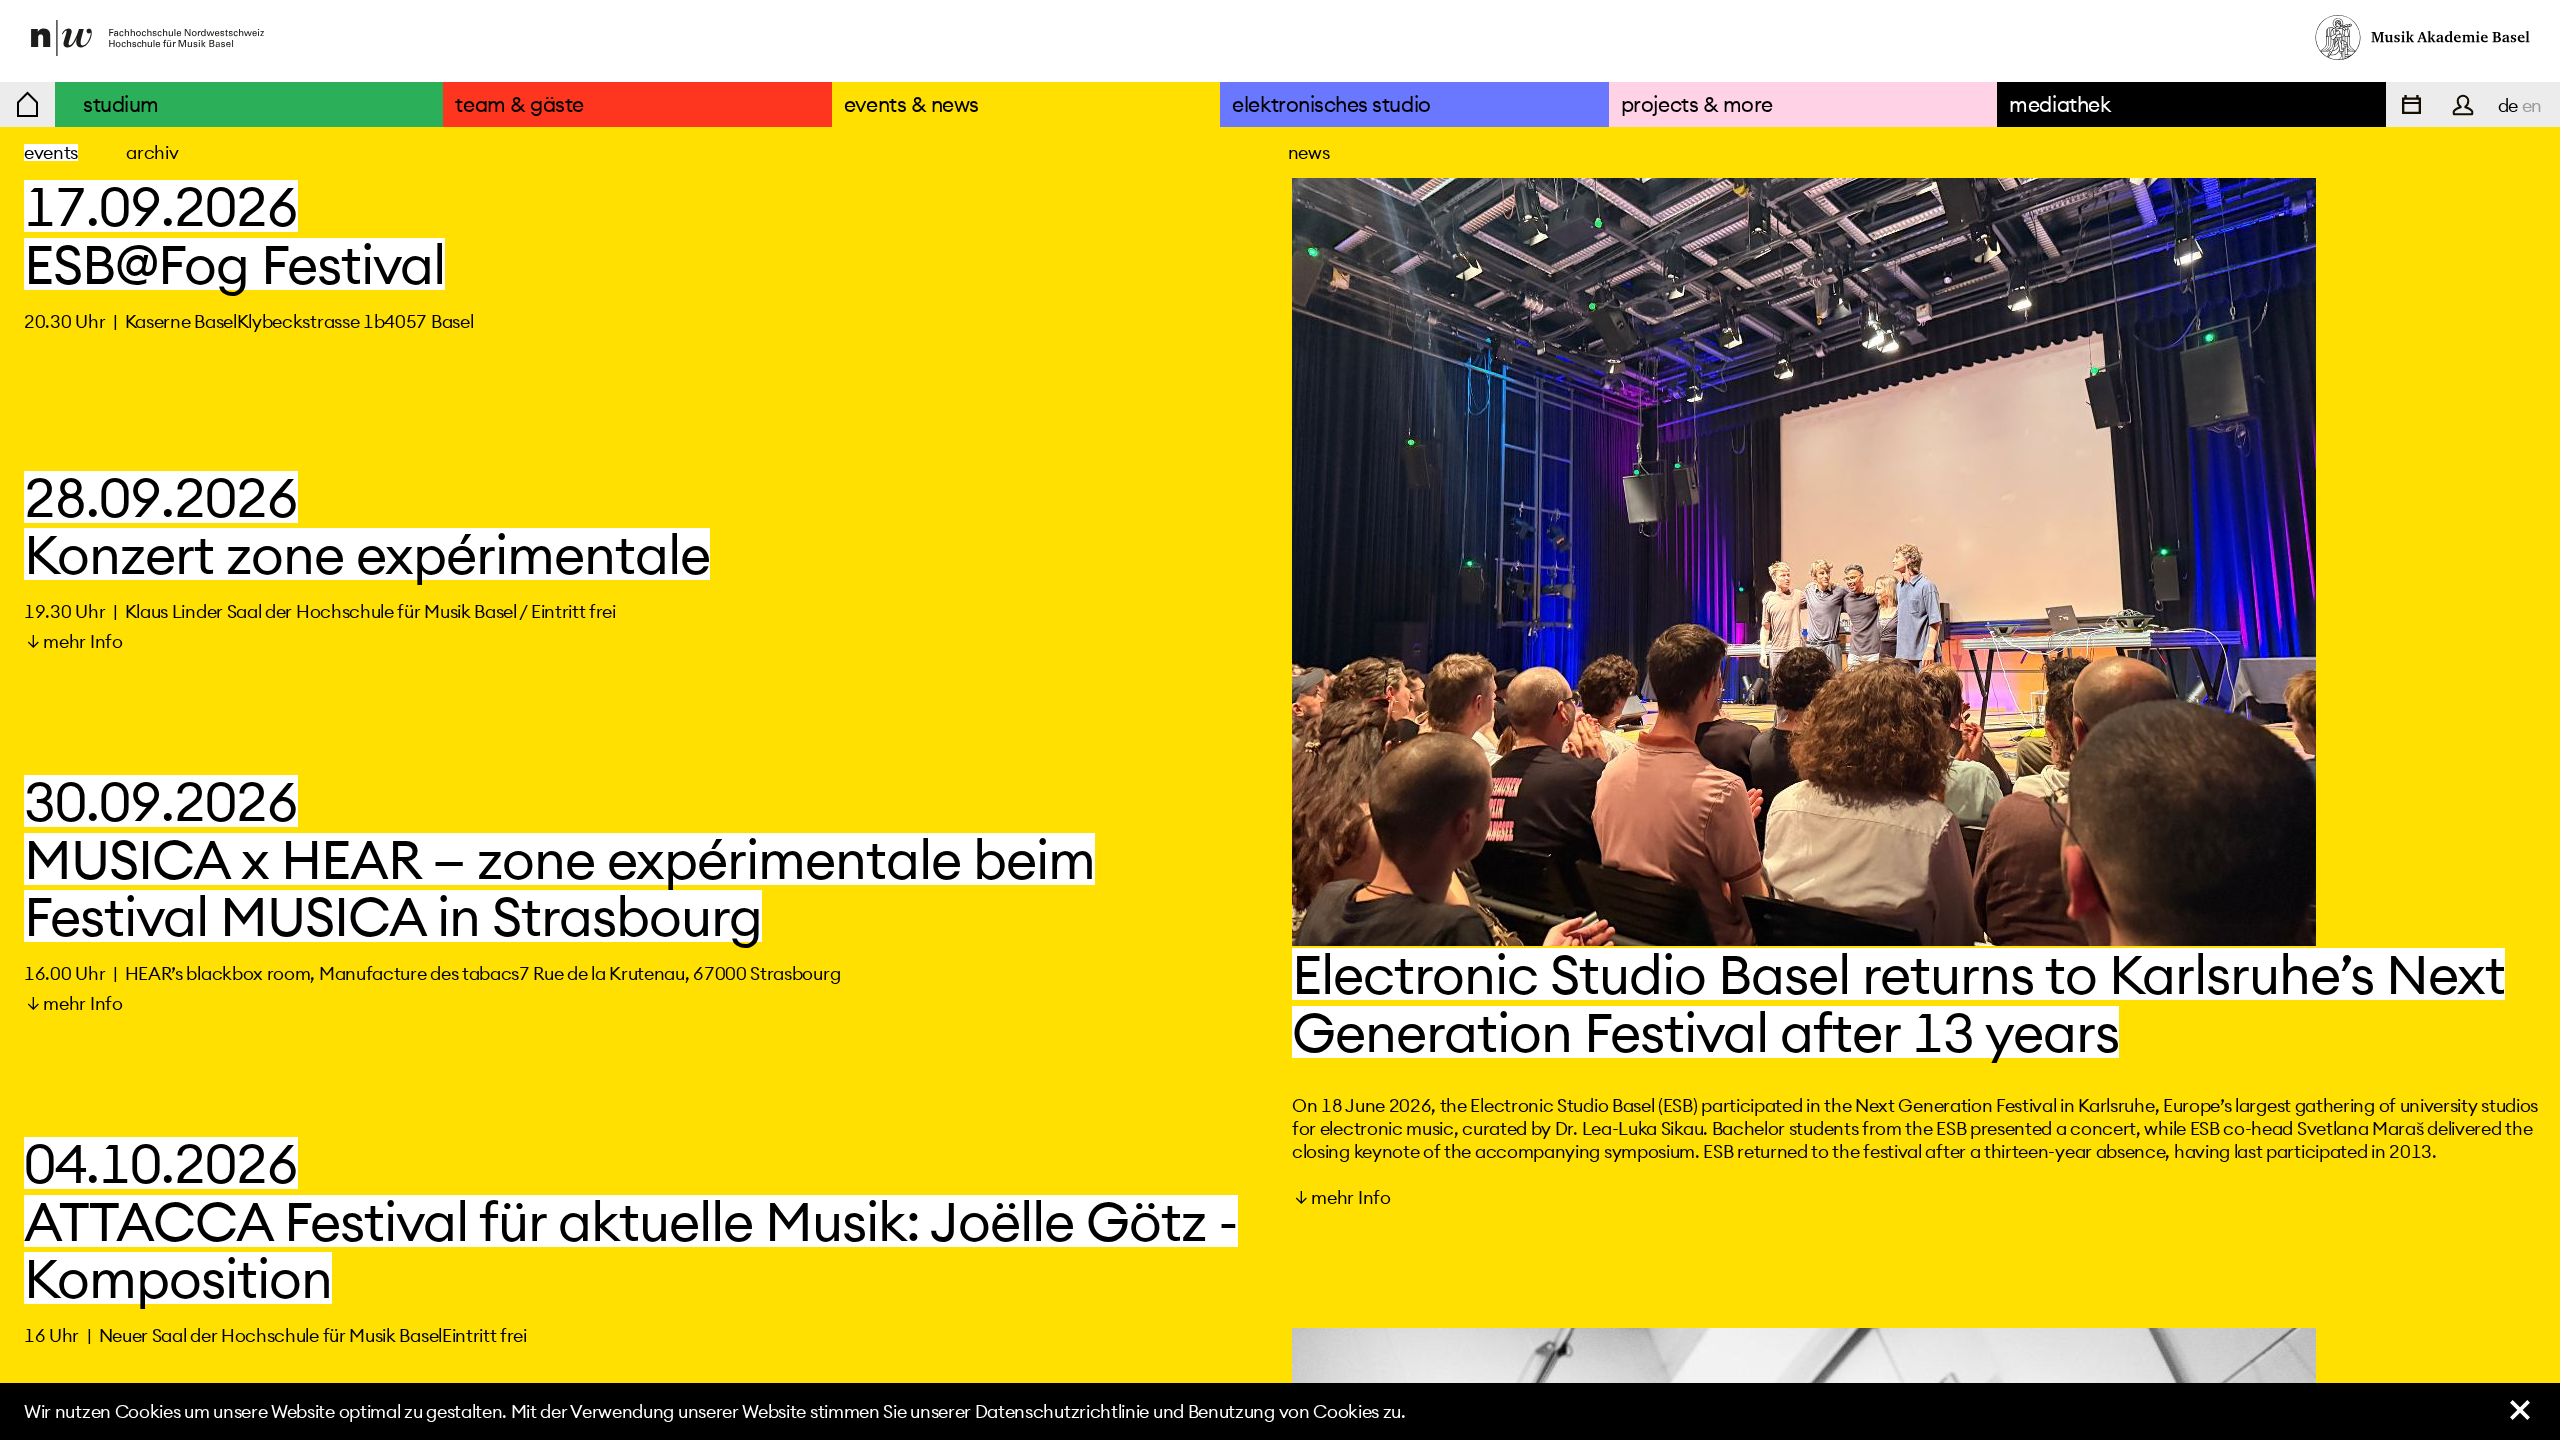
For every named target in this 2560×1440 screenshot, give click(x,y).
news (1309, 152)
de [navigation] (2508, 105)
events (51, 152)
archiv (152, 152)
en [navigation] (2532, 105)
